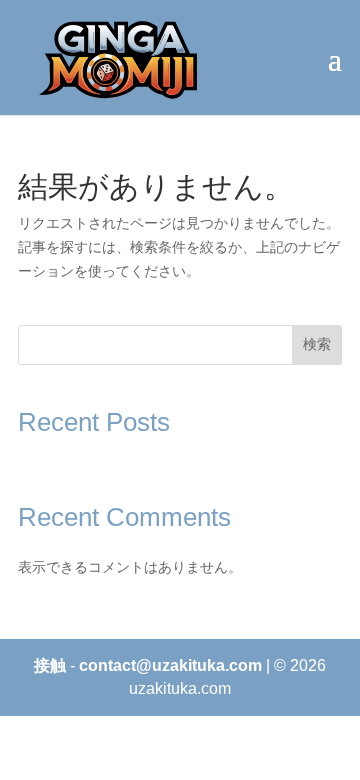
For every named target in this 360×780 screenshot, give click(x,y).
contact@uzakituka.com (170, 665)
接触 (50, 665)
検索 (317, 344)
